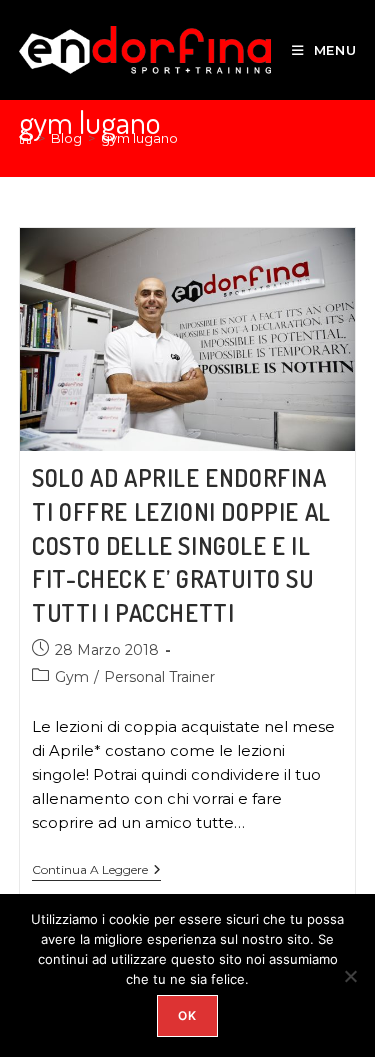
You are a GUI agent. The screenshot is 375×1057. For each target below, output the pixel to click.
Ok (187, 1015)
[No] (350, 976)
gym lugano (139, 138)
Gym (72, 677)
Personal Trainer (159, 677)
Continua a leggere (96, 870)
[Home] (25, 138)
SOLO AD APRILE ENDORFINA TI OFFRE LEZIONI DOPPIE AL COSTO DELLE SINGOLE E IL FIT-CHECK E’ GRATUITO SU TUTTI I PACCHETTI (181, 544)
